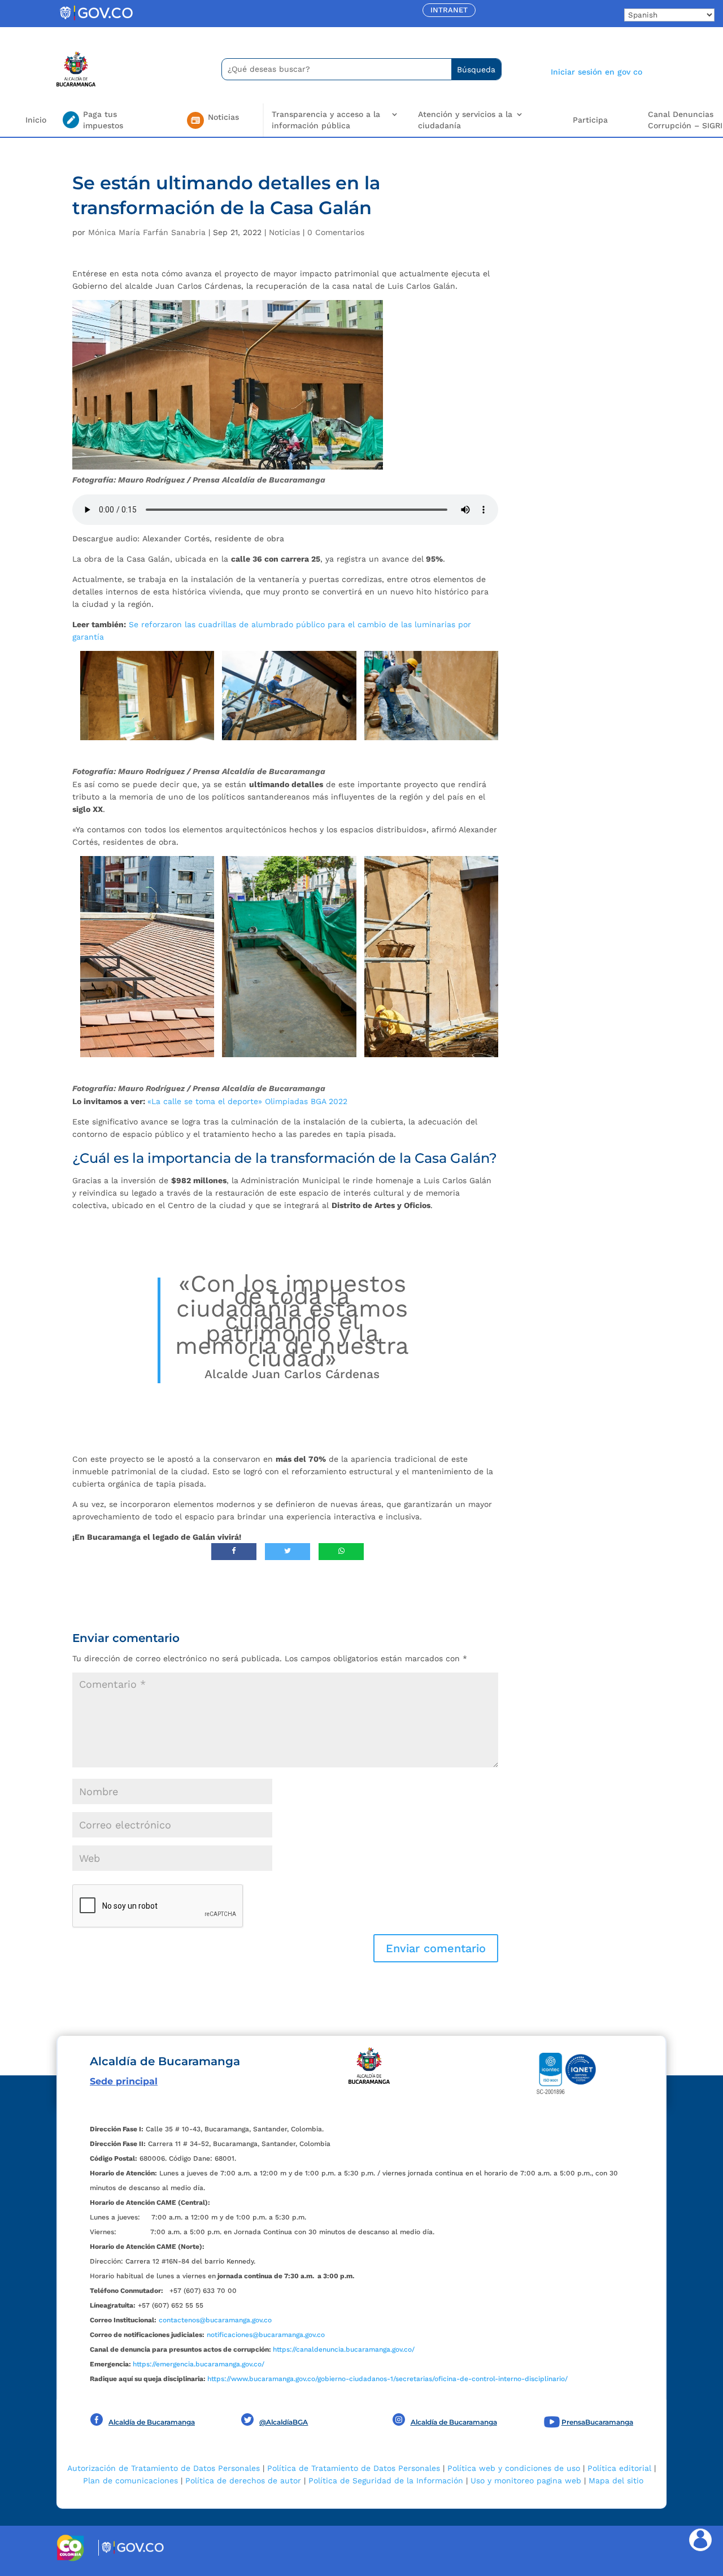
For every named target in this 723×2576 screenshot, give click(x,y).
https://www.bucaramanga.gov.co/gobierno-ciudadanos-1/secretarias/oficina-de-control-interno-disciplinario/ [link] (387, 2379)
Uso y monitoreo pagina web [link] (526, 2481)
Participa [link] (590, 120)
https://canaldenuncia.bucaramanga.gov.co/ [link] (344, 2349)
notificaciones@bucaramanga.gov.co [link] (266, 2335)
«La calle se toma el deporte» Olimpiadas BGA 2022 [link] (247, 1101)
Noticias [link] (284, 232)
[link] (96, 20)
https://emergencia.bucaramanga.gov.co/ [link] (199, 2364)
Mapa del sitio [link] (616, 2481)
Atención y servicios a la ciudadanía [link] (465, 120)
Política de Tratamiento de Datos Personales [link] (354, 2468)
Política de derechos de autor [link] (243, 2481)
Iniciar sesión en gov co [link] (596, 72)
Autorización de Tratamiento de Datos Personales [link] (164, 2468)
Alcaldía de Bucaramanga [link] (152, 2422)
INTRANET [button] (449, 10)
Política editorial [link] (619, 2468)
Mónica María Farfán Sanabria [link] (147, 232)
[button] (436, 1948)
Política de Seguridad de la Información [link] (386, 2481)
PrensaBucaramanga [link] (597, 2422)
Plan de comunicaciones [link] (130, 2481)
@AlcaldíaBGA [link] (284, 2422)
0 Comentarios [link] (336, 232)
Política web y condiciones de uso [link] (514, 2468)
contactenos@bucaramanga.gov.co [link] (215, 2320)
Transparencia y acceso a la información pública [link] (326, 120)
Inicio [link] (36, 120)
